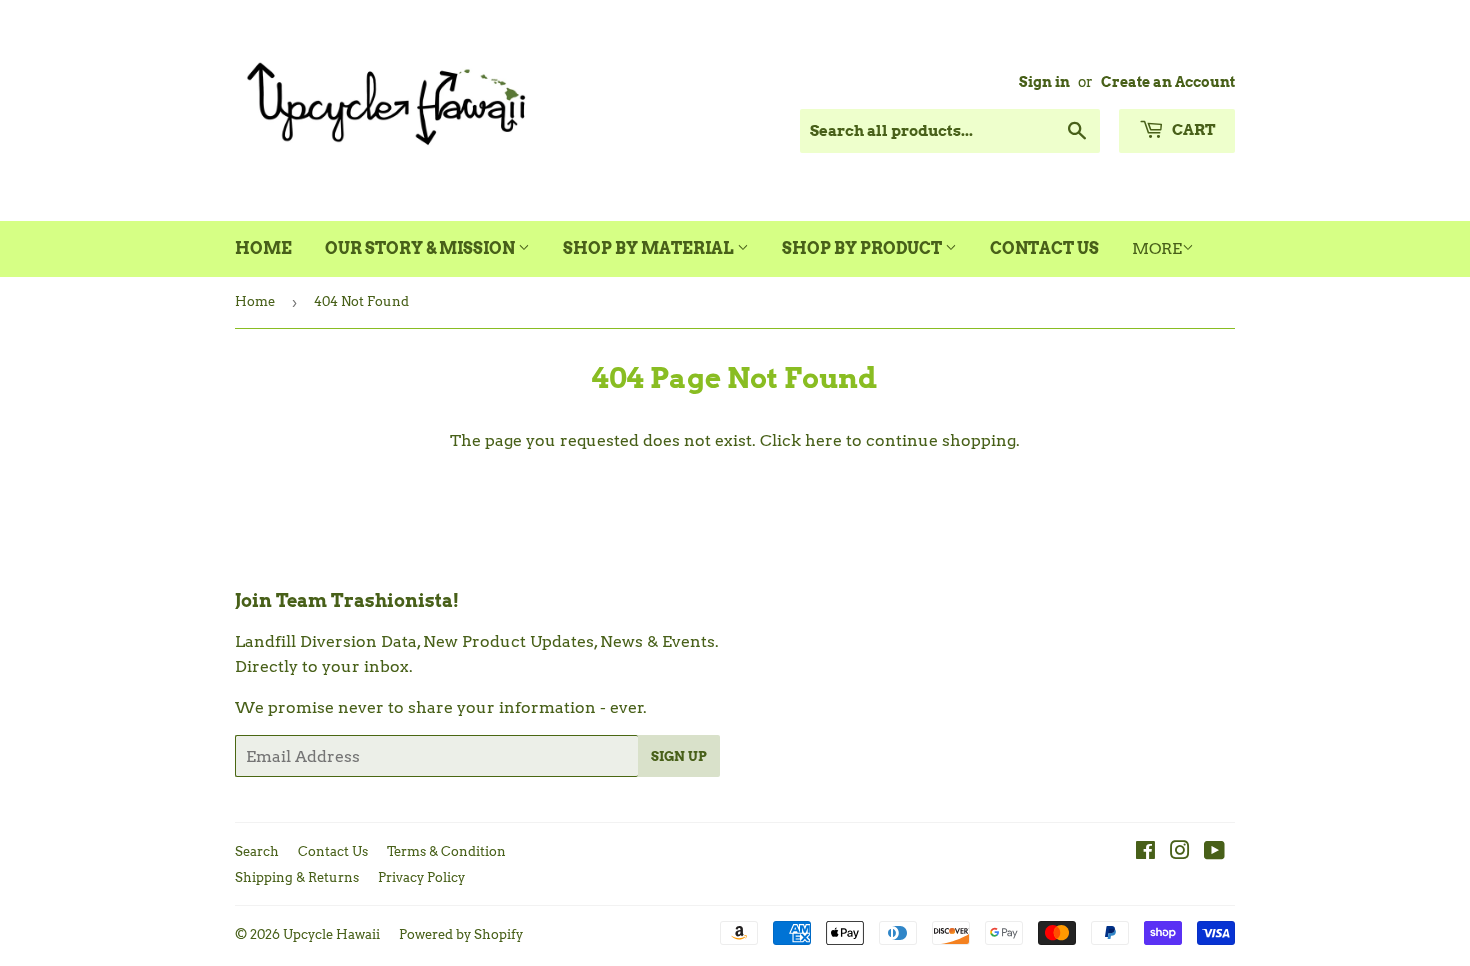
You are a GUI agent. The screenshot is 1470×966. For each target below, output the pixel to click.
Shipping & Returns (297, 877)
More (1157, 248)
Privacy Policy (421, 877)
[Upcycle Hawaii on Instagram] (1180, 852)
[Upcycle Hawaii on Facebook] (1145, 852)
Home (263, 248)
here (823, 440)
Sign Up (679, 756)
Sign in (1044, 82)
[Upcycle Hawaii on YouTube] (1214, 852)
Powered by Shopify (461, 934)
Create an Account (1168, 82)
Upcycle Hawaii (331, 934)
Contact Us (1044, 248)
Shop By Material (650, 248)
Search (257, 851)
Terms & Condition (446, 851)
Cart (1192, 130)
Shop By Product (863, 248)
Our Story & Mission (421, 248)
